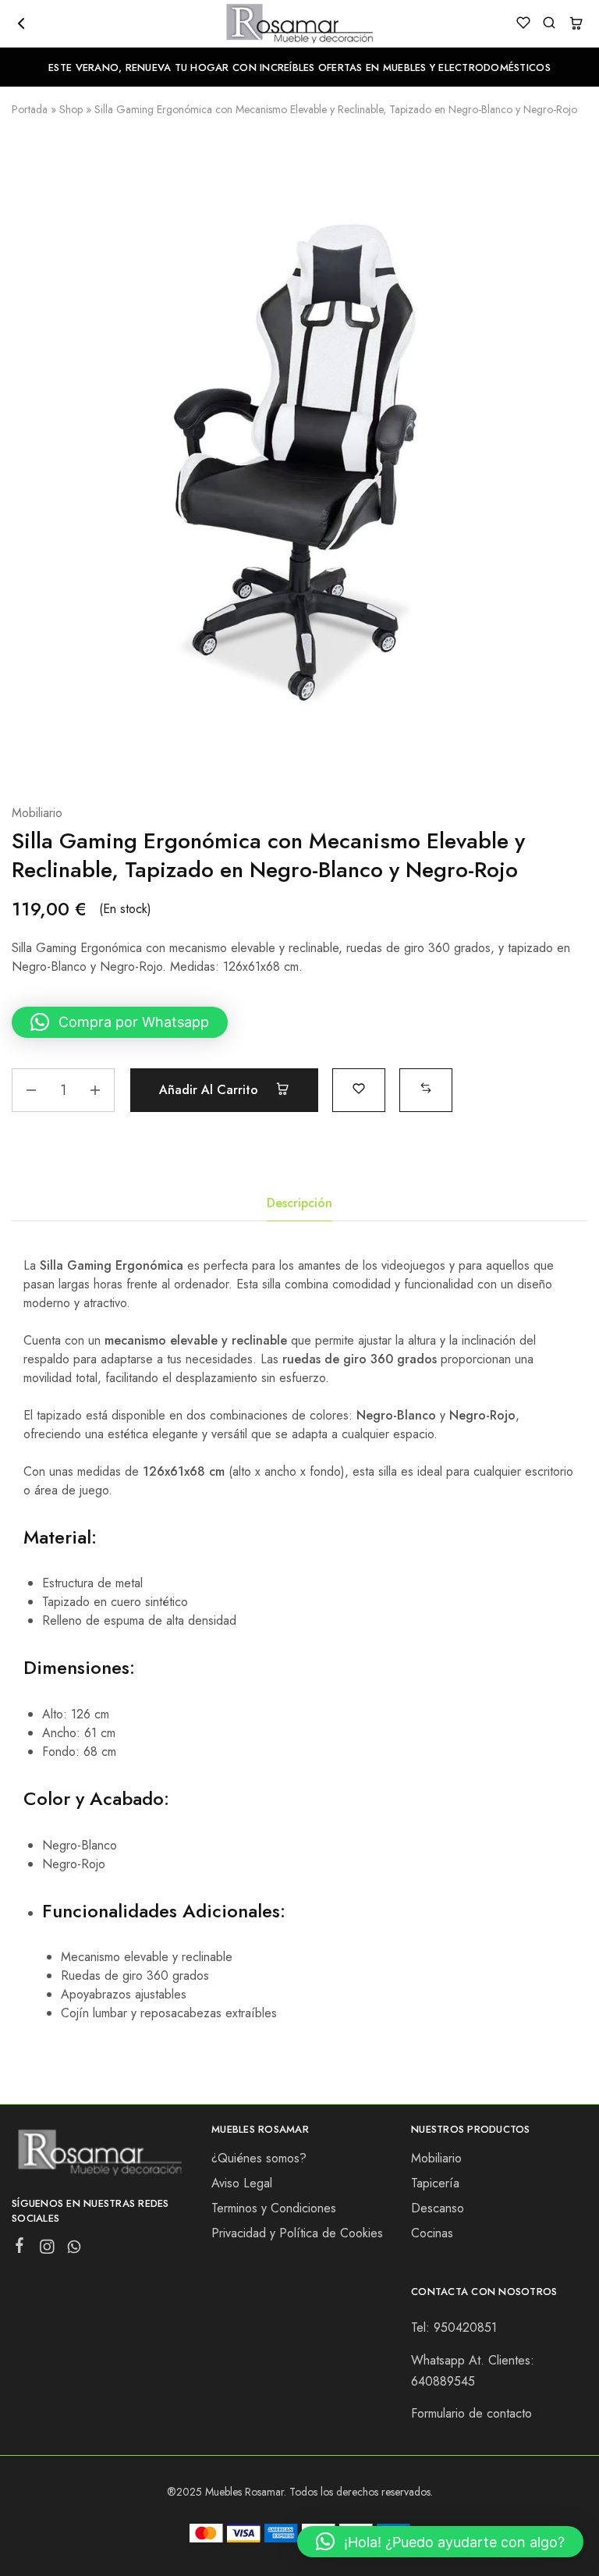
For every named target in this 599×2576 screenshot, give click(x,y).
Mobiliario (37, 813)
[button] (120, 1022)
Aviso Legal (242, 2183)
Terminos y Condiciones (274, 2208)
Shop (71, 109)
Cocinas (432, 2233)
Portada (30, 109)
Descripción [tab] (299, 1203)
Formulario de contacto (471, 2413)
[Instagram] (47, 2250)
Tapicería (435, 2183)
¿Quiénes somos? (259, 2158)
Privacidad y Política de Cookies (297, 2233)
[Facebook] (20, 2248)
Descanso (438, 2208)
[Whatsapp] (74, 2250)
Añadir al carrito (211, 1090)
